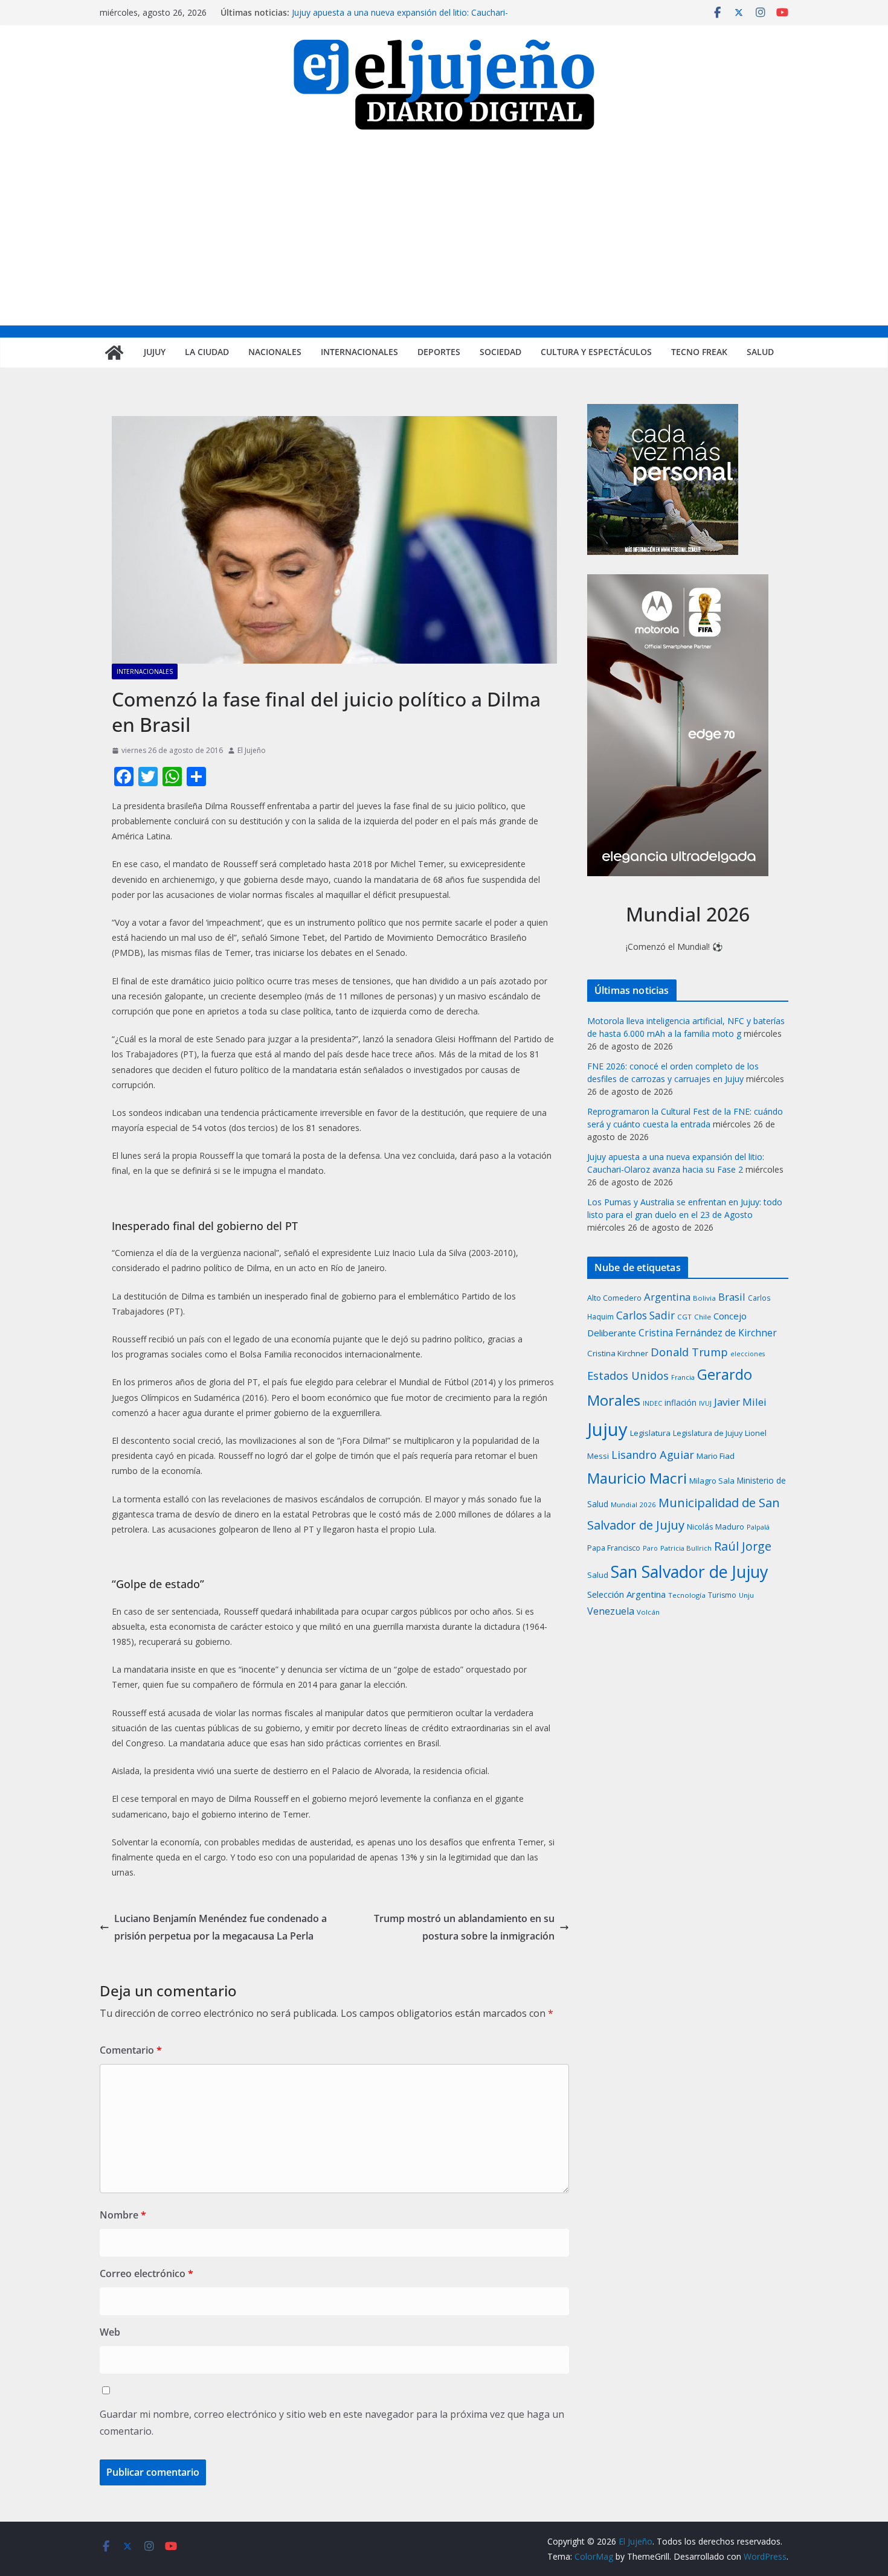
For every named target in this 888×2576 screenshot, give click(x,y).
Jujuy (155, 352)
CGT (684, 1317)
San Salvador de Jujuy (689, 1572)
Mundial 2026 (633, 1504)
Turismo (722, 1595)
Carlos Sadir (645, 1315)
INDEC (652, 1403)
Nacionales (275, 352)
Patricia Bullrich (686, 1548)
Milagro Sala (712, 1481)
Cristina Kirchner (618, 1353)
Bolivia (704, 1298)
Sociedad (500, 352)
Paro (650, 1548)
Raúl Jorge (743, 1546)
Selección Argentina (626, 1594)
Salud (760, 352)
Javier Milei (740, 1402)
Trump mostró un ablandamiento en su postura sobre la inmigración (464, 1927)
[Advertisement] (444, 235)
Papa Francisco (614, 1548)
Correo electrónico (146, 2273)
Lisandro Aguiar (653, 1455)
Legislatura (650, 1433)
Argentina (667, 1297)
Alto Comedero (614, 1298)
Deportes (439, 352)
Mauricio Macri (637, 1478)
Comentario (131, 2050)
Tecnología (687, 1595)
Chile (703, 1317)
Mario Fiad (716, 1456)
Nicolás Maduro (716, 1527)
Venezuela (611, 1611)
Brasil (732, 1297)
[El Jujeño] (114, 353)
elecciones (748, 1354)
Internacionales (359, 352)
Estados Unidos (628, 1375)
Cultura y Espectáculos (596, 352)
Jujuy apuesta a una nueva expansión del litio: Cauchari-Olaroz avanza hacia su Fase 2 (400, 18)
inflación (680, 1403)
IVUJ (705, 1403)
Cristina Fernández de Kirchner (708, 1333)
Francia (683, 1377)
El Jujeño (252, 750)
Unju (746, 1595)
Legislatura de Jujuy (708, 1433)
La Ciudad (207, 352)
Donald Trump (689, 1352)
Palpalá (758, 1527)
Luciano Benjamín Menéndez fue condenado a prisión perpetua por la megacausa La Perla (220, 1927)
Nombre (123, 2215)
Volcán (648, 1612)
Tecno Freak (699, 352)
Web (110, 2332)
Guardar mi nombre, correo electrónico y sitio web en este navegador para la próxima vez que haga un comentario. (332, 2423)
